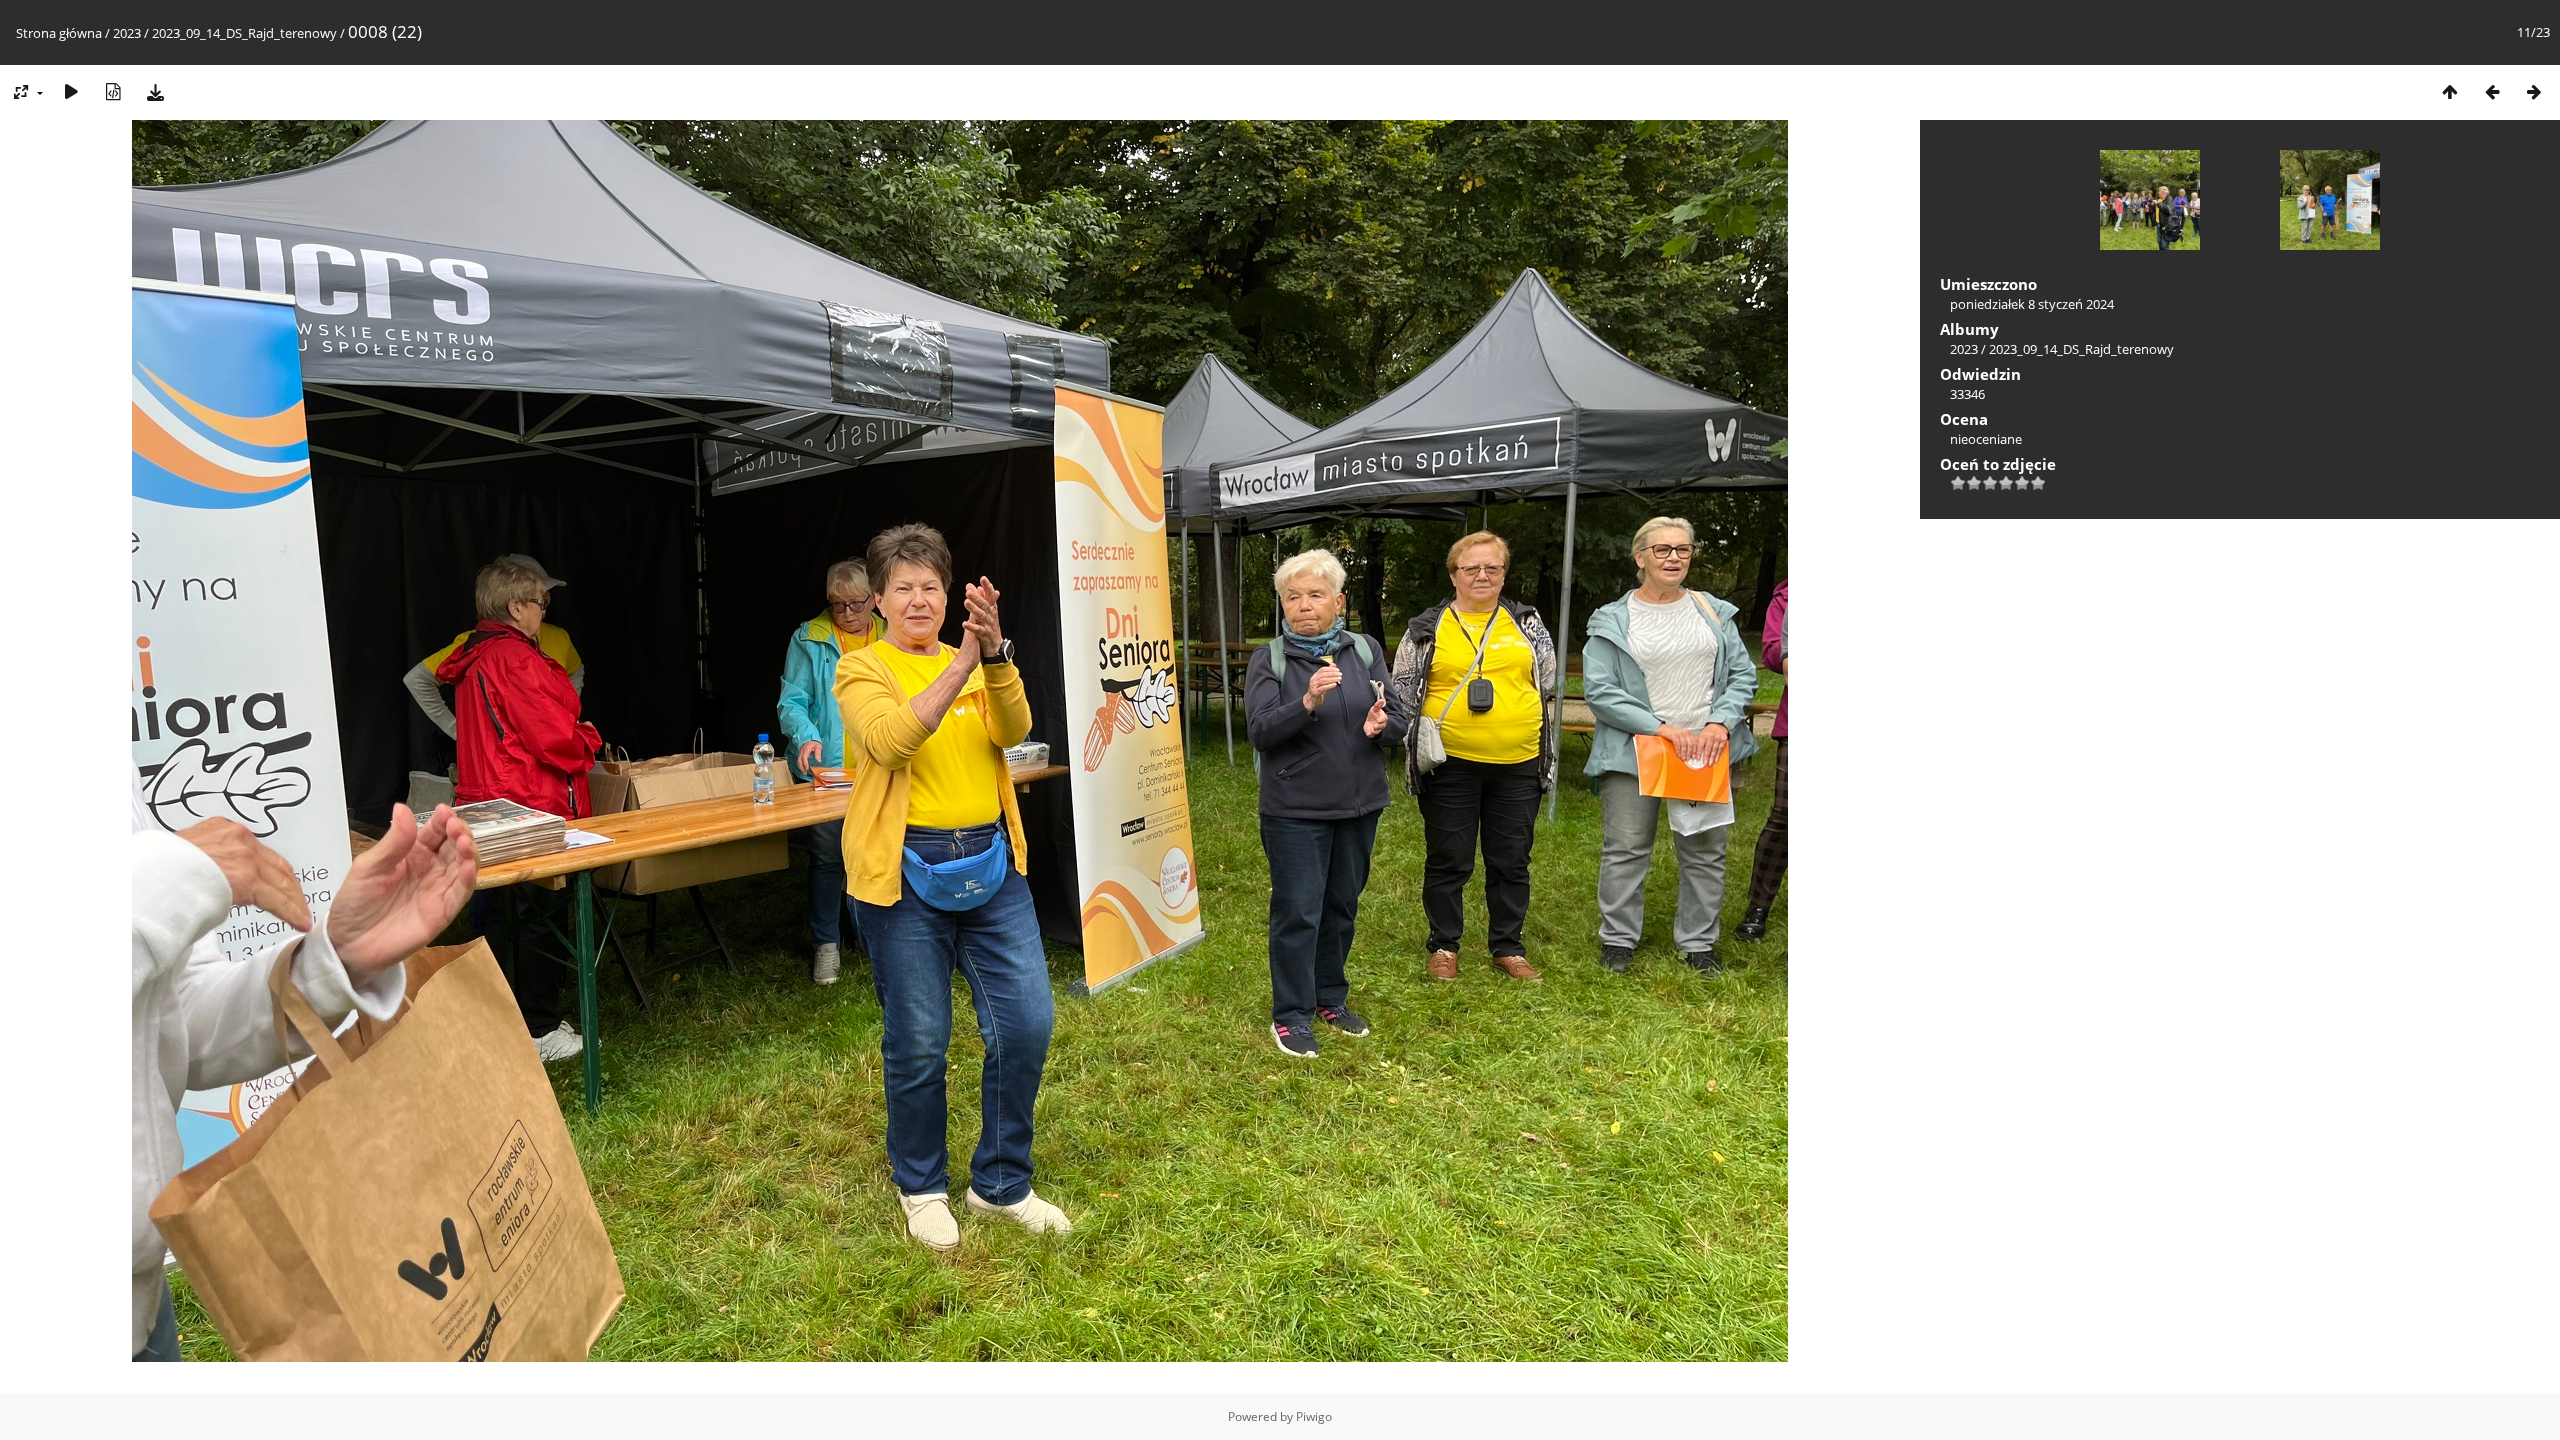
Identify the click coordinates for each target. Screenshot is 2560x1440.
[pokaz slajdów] (71, 91)
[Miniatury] (2450, 91)
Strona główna (59, 33)
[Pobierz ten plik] (155, 91)
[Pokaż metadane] (113, 91)
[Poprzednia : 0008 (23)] (2492, 91)
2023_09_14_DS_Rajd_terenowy (244, 33)
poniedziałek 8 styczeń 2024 (2032, 304)
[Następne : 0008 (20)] (2534, 91)
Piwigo (1314, 1416)
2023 (127, 33)
